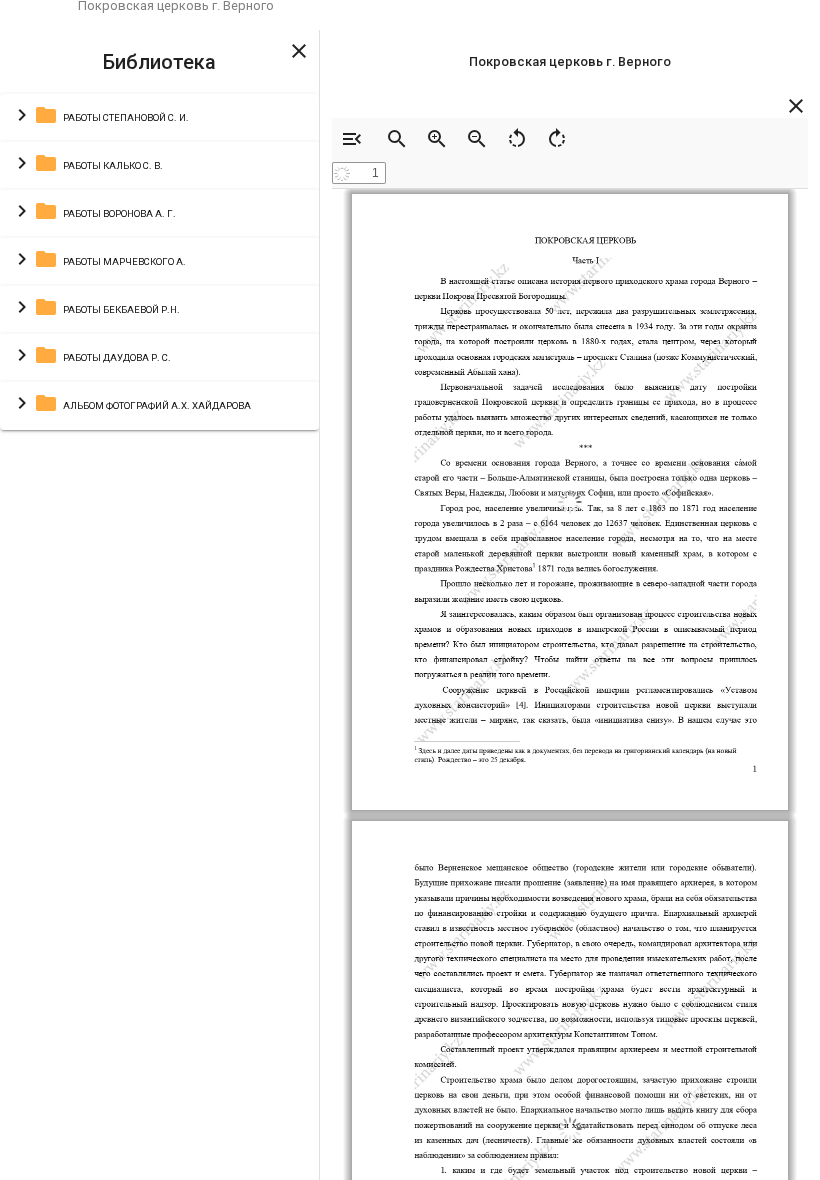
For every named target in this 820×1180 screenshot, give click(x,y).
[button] (159, 118)
